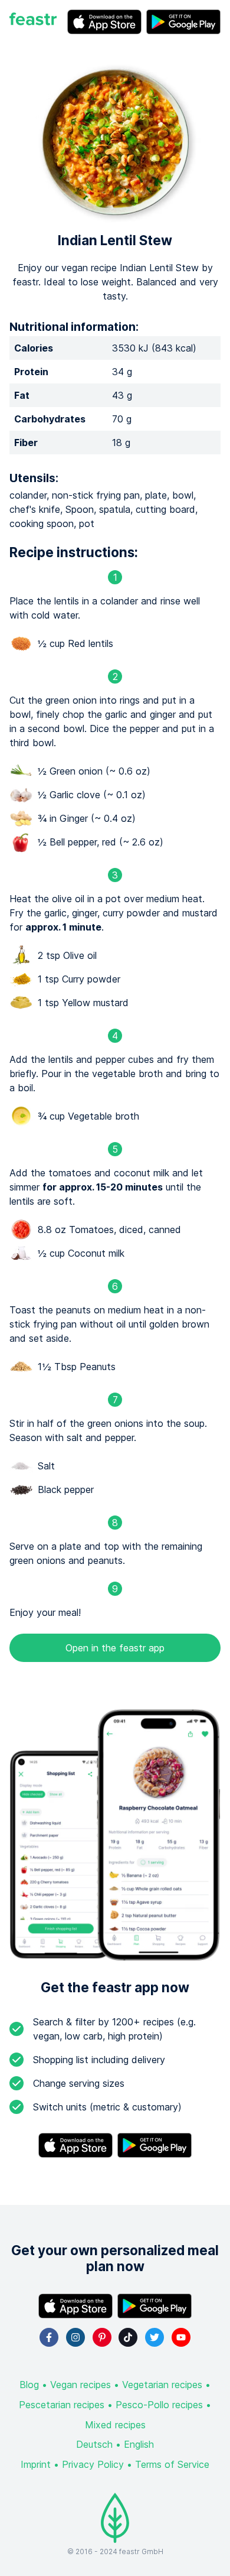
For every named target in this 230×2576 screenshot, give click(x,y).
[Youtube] (181, 2337)
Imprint (36, 2464)
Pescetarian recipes (62, 2405)
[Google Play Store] (183, 22)
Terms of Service (172, 2464)
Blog (29, 2385)
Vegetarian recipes (162, 2385)
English (139, 2444)
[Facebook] (49, 2337)
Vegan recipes (80, 2385)
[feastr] (33, 22)
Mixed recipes (115, 2425)
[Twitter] (155, 2337)
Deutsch (94, 2444)
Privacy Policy (93, 2464)
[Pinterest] (102, 2337)
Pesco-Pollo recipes (159, 2405)
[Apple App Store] (104, 22)
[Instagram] (75, 2337)
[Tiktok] (128, 2337)
